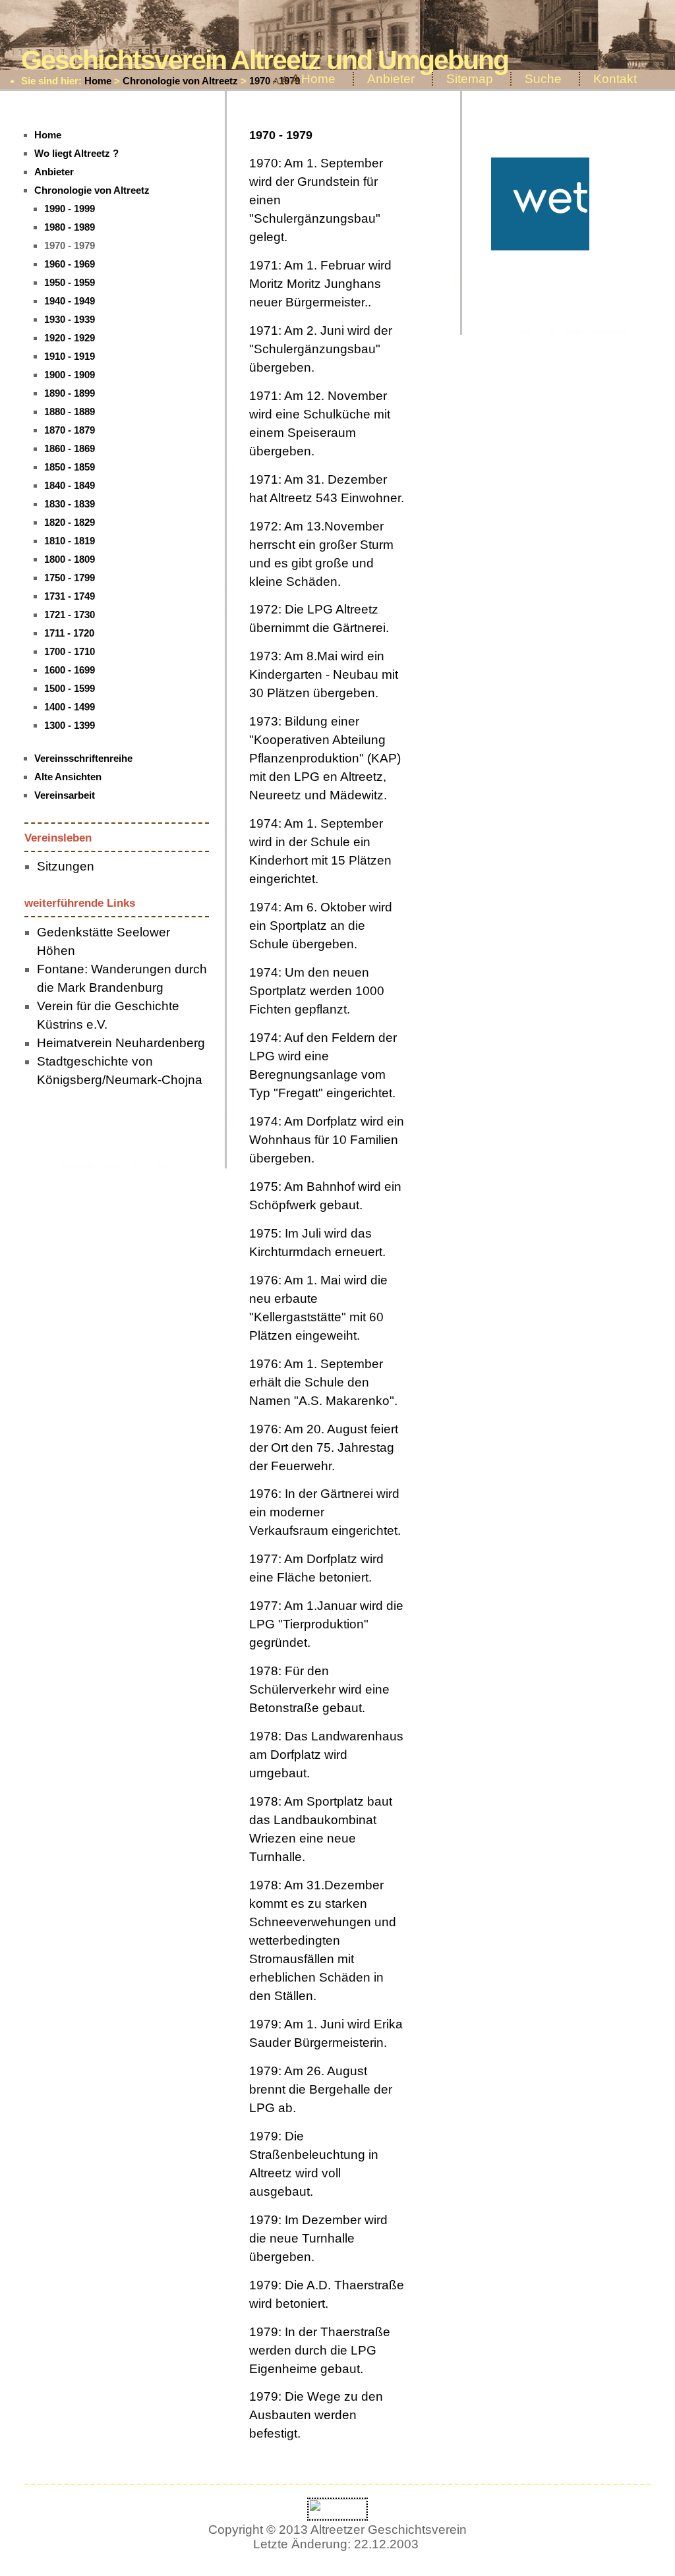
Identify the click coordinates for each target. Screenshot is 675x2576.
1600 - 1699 (70, 670)
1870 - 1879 (70, 430)
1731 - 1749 (70, 596)
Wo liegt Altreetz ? (76, 153)
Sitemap (470, 79)
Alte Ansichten (68, 777)
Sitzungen (66, 866)
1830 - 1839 (70, 504)
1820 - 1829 (70, 522)
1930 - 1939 (70, 319)
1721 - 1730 (70, 615)
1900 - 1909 (70, 375)
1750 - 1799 (70, 578)
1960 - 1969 (70, 264)
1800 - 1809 (70, 559)
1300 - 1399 (70, 725)
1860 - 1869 (70, 448)
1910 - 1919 (70, 356)
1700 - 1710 (70, 651)
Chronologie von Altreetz (180, 81)
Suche (543, 79)
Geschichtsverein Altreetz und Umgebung (265, 60)
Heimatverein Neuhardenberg (121, 1043)
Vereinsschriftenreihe (83, 758)
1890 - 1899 (70, 393)
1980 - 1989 (70, 227)
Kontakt (615, 79)
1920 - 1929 (70, 338)
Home (98, 81)
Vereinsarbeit (65, 795)
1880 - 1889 (70, 412)
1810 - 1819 (70, 541)
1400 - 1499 (70, 707)
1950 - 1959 (70, 282)
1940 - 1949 (70, 301)
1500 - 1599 (70, 688)
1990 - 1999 (70, 209)
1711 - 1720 (69, 633)
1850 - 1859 (70, 467)
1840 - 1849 (70, 485)
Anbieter (391, 79)
